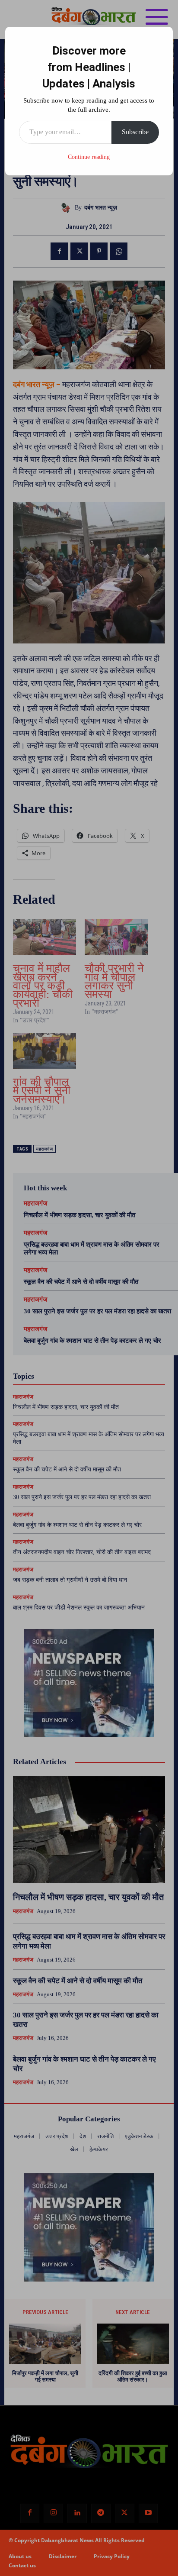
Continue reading (89, 157)
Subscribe (135, 132)
